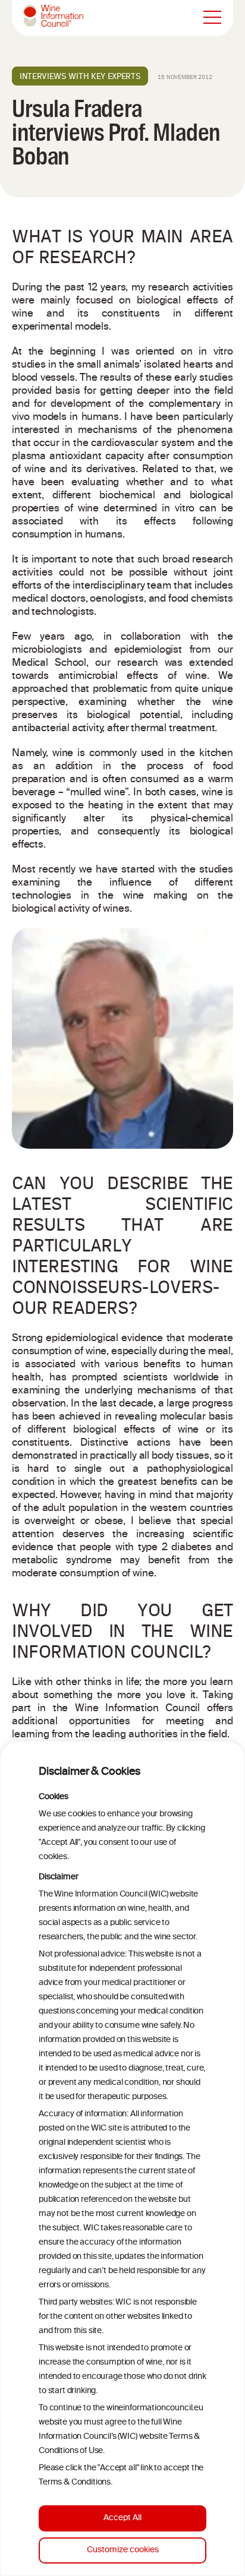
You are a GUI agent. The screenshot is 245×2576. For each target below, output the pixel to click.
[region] (122, 2158)
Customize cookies (123, 2550)
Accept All (122, 2518)
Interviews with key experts (80, 76)
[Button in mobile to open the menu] (212, 18)
